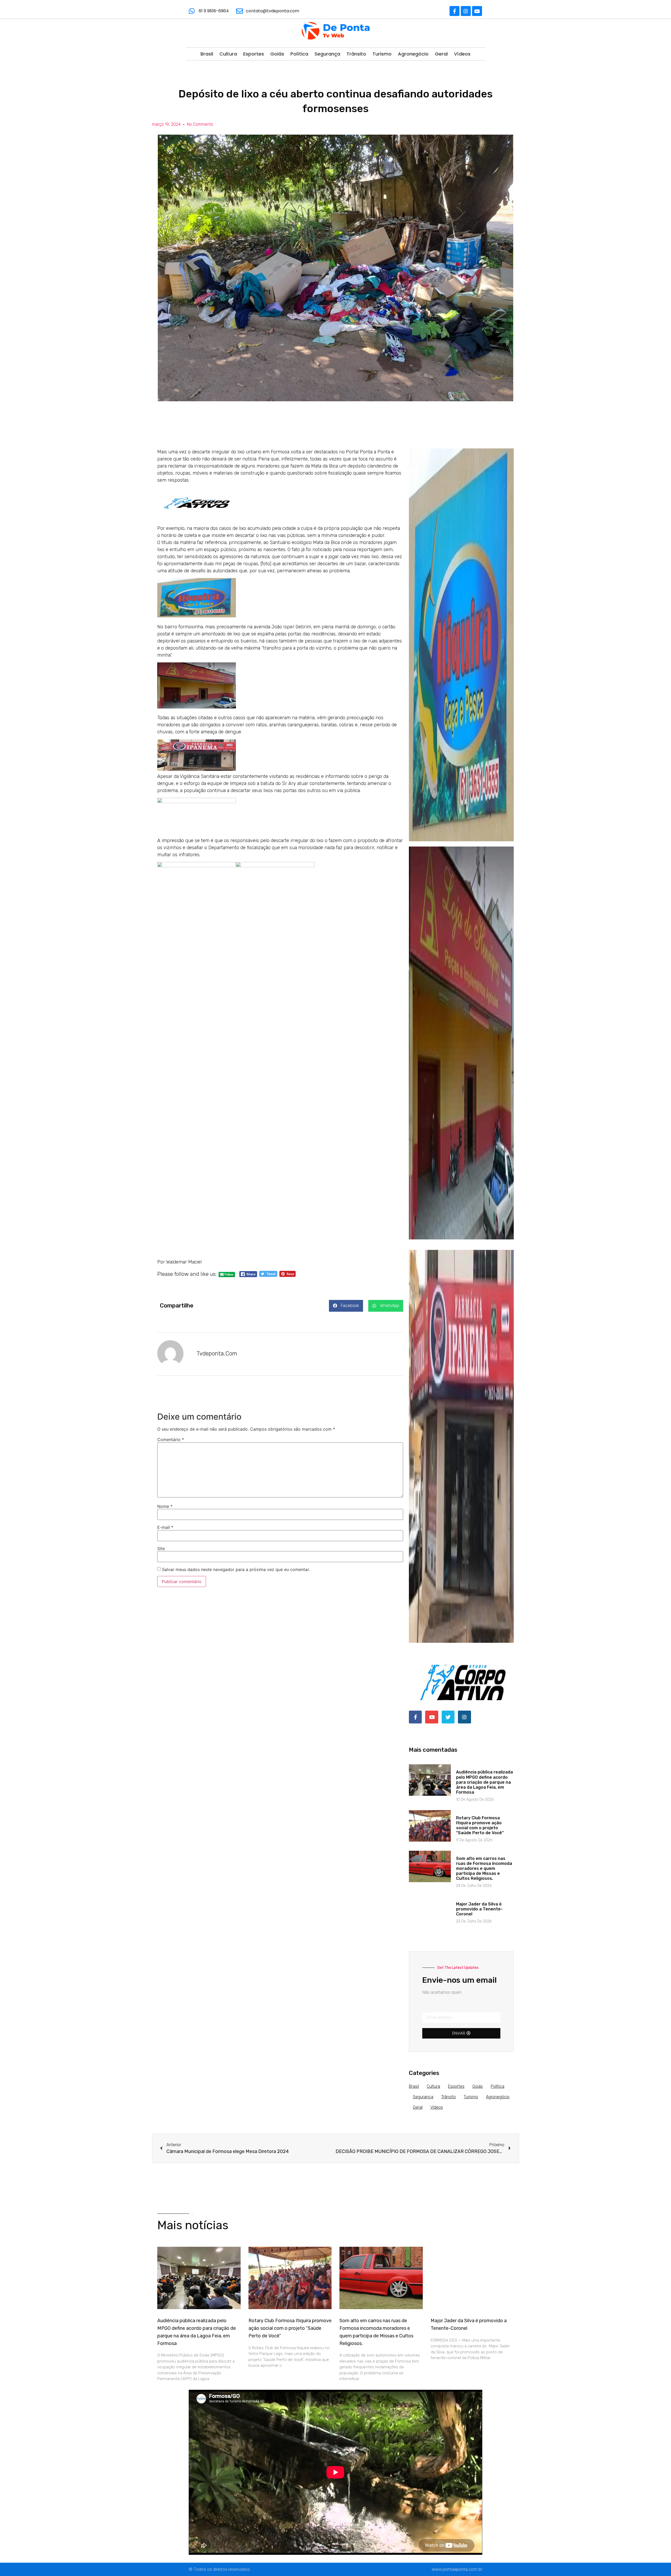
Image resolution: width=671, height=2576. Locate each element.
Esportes (254, 54)
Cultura (228, 54)
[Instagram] (466, 11)
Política (299, 54)
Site (161, 1548)
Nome (165, 1506)
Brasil (207, 54)
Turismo (382, 54)
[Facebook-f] (454, 11)
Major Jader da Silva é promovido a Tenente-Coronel (479, 1909)
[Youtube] (477, 11)
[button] (346, 1306)
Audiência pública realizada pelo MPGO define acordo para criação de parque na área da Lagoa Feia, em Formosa (485, 1782)
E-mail (165, 1527)
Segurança (327, 54)
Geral (441, 54)
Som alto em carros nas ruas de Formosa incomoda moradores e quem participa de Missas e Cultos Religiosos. (484, 1869)
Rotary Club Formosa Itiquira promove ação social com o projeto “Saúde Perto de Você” (480, 1825)
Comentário (171, 1440)
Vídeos (462, 54)
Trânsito (356, 54)
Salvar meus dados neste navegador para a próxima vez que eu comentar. (236, 1569)
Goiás (277, 54)
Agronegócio (413, 54)
